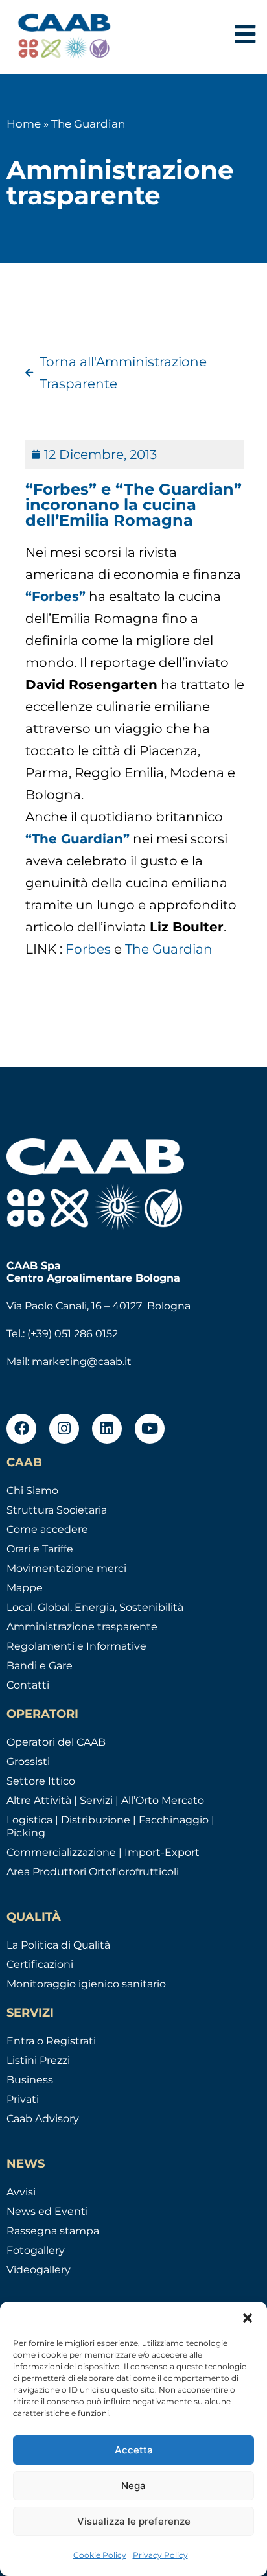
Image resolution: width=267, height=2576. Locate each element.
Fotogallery (36, 2250)
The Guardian (169, 949)
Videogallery (39, 2270)
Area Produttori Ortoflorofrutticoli (93, 1872)
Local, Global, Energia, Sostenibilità (95, 1607)
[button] (248, 2318)
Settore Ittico (41, 1781)
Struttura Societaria (57, 1510)
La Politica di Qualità (58, 1945)
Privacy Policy (160, 2555)
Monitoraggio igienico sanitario (86, 1984)
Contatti (28, 1685)
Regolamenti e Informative (76, 1646)
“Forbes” (55, 596)
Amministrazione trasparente (82, 1627)
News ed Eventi (47, 2211)
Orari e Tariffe (40, 1549)
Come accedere (47, 1529)
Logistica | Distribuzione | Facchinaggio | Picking (110, 1826)
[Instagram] (64, 1429)
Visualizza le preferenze (134, 2521)
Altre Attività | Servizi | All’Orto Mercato (105, 1800)
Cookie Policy (100, 2555)
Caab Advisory (43, 2119)
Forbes (90, 949)
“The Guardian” (77, 839)
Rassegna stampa (53, 2231)
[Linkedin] (107, 1429)
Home (24, 124)
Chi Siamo (32, 1491)
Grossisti (28, 1762)
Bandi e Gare (40, 1666)
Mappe (25, 1588)
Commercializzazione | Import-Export (103, 1852)
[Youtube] (150, 1429)
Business (30, 2080)
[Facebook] (21, 1429)
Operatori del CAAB (56, 1742)
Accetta (134, 2450)
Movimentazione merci (66, 1568)
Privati (23, 2099)
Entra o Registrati (51, 2041)
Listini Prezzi (38, 2060)
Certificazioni (40, 1964)
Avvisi (21, 2192)
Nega (133, 2486)
